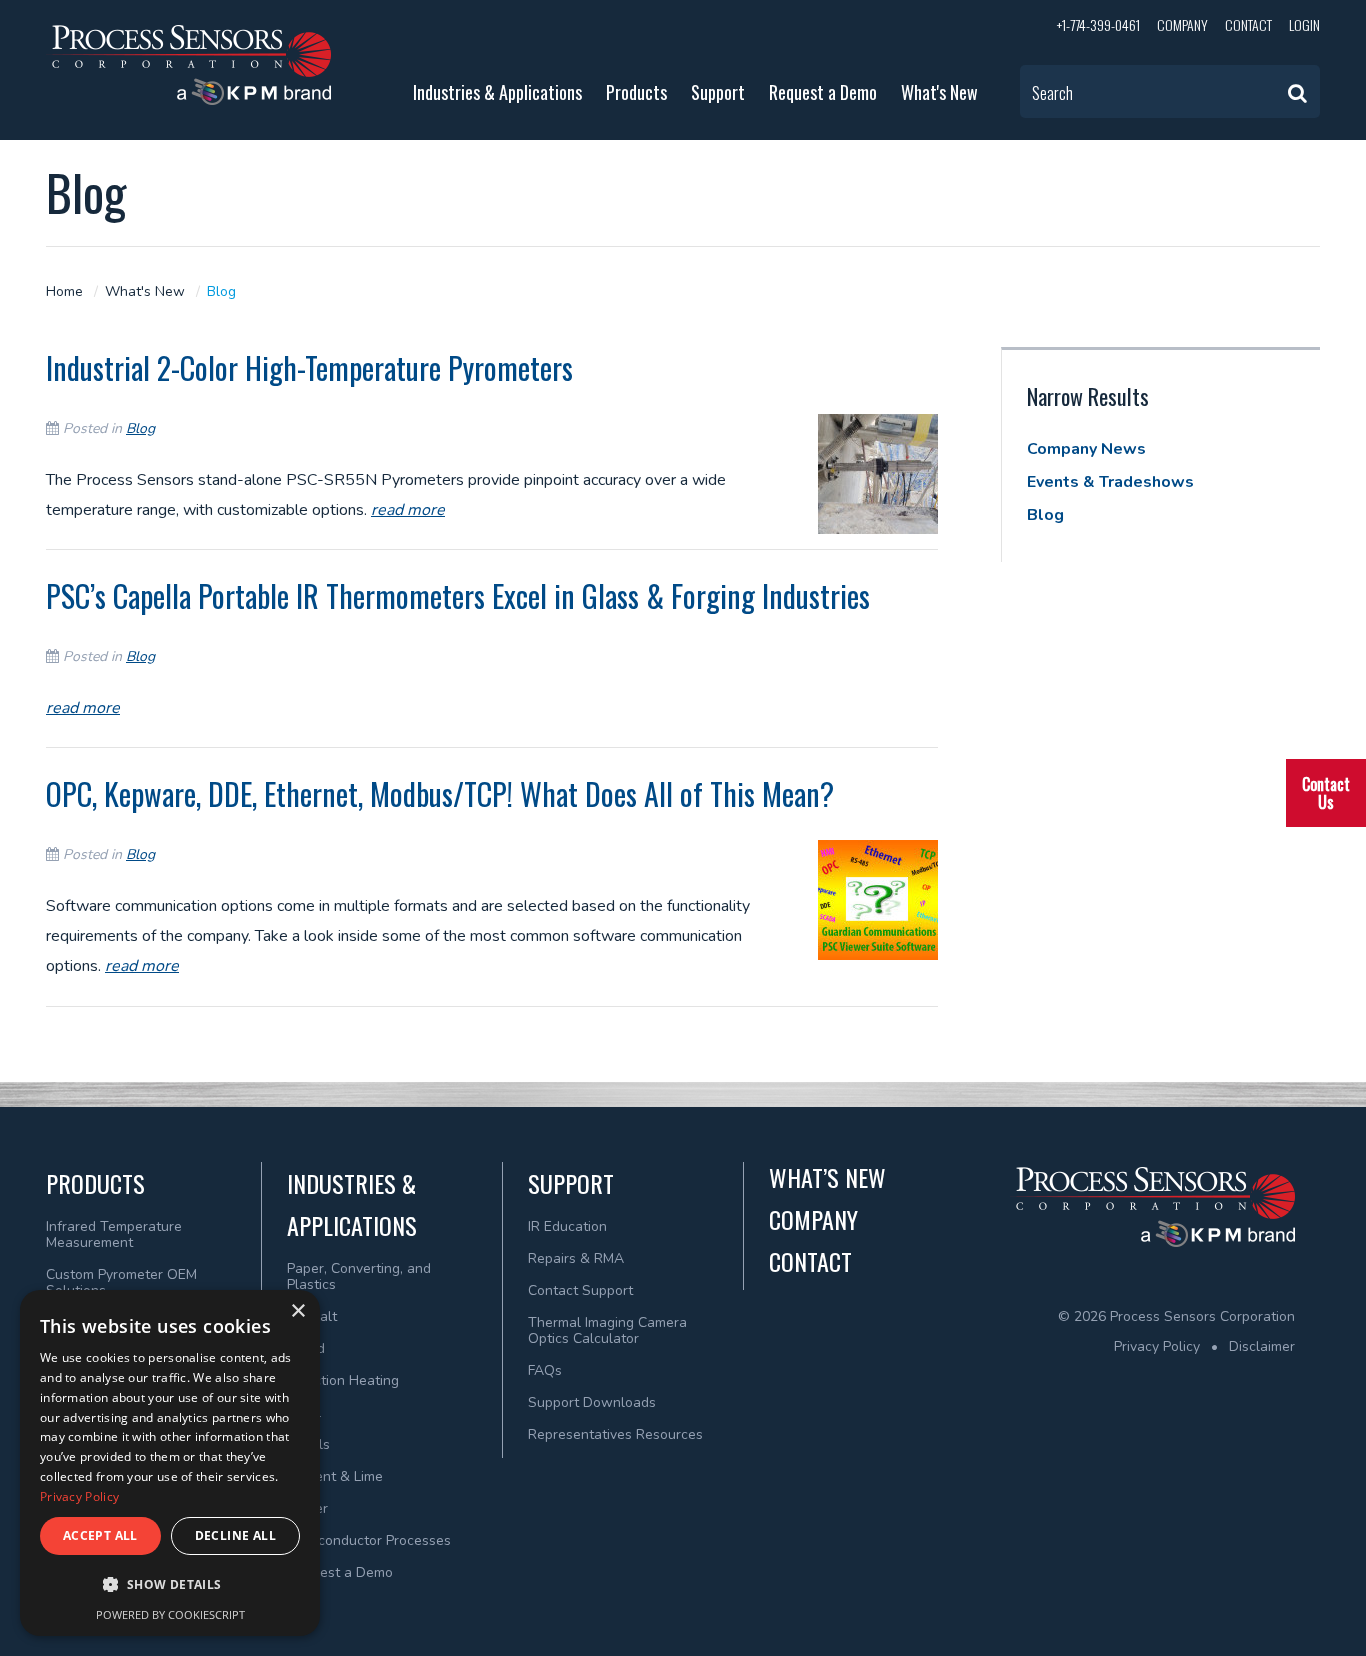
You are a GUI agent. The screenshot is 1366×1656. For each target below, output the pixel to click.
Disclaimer (1262, 1346)
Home (64, 291)
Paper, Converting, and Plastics (359, 1276)
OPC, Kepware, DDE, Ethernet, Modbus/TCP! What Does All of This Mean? (440, 793)
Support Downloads (592, 1402)
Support (718, 92)
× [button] (297, 1311)
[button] (170, 1585)
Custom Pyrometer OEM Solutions (121, 1282)
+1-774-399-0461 (1098, 24)
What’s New (827, 1177)
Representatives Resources (615, 1434)
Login (1304, 24)
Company (1182, 24)
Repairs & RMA (576, 1258)
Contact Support (580, 1290)
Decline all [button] (235, 1535)
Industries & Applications (497, 92)
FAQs (545, 1370)
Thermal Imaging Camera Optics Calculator (607, 1330)
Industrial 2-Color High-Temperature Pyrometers (309, 367)
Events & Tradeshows (1110, 482)
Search (1052, 93)
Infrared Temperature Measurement (114, 1234)
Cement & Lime (335, 1476)
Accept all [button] (100, 1535)
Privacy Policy (1157, 1346)
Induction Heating (343, 1380)
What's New (939, 92)
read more (408, 510)
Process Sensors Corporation (188, 65)
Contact (1248, 24)
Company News (1086, 449)
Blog (221, 291)
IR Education (567, 1226)
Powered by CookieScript (170, 1614)
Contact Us (1326, 793)
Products (636, 92)
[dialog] (170, 1463)
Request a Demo (823, 92)
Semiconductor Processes (369, 1540)
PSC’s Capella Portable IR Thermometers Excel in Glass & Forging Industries (458, 595)
